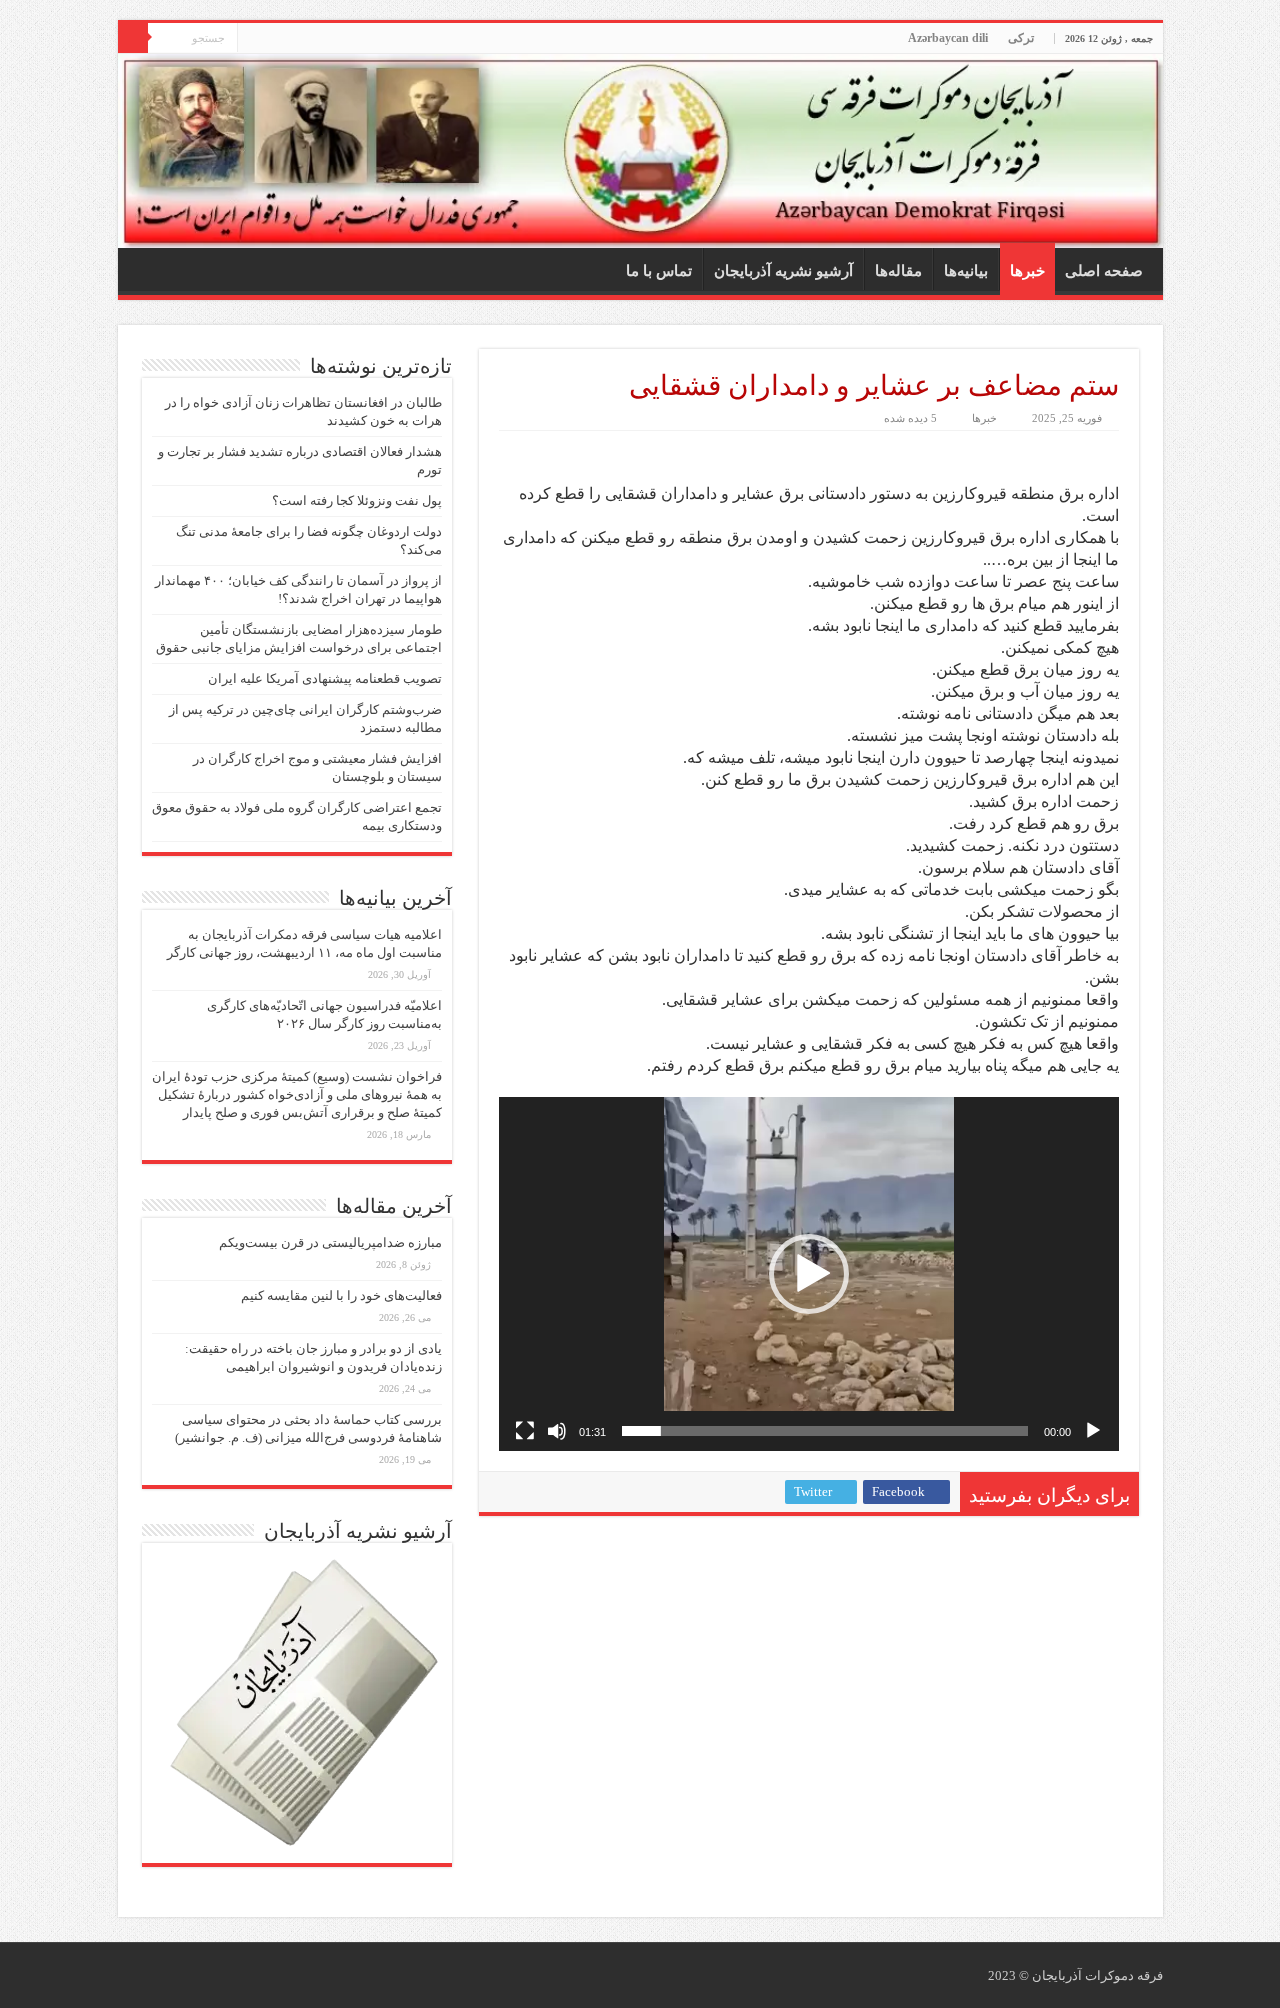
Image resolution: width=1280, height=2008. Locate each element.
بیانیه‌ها (966, 271)
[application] (809, 1273)
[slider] (825, 1431)
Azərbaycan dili (948, 38)
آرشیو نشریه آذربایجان (783, 271)
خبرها (1027, 271)
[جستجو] (133, 38)
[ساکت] (557, 1431)
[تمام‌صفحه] (525, 1431)
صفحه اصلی (1104, 271)
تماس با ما (659, 271)
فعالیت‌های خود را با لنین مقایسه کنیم (341, 1295)
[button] (809, 1274)
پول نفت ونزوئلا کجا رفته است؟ (357, 500)
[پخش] (1093, 1431)
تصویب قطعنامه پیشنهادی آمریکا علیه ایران (325, 678)
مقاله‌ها (898, 271)
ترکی (1021, 38)
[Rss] (252, 39)
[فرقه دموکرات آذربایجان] (640, 151)
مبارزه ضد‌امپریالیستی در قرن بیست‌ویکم (330, 1242)
